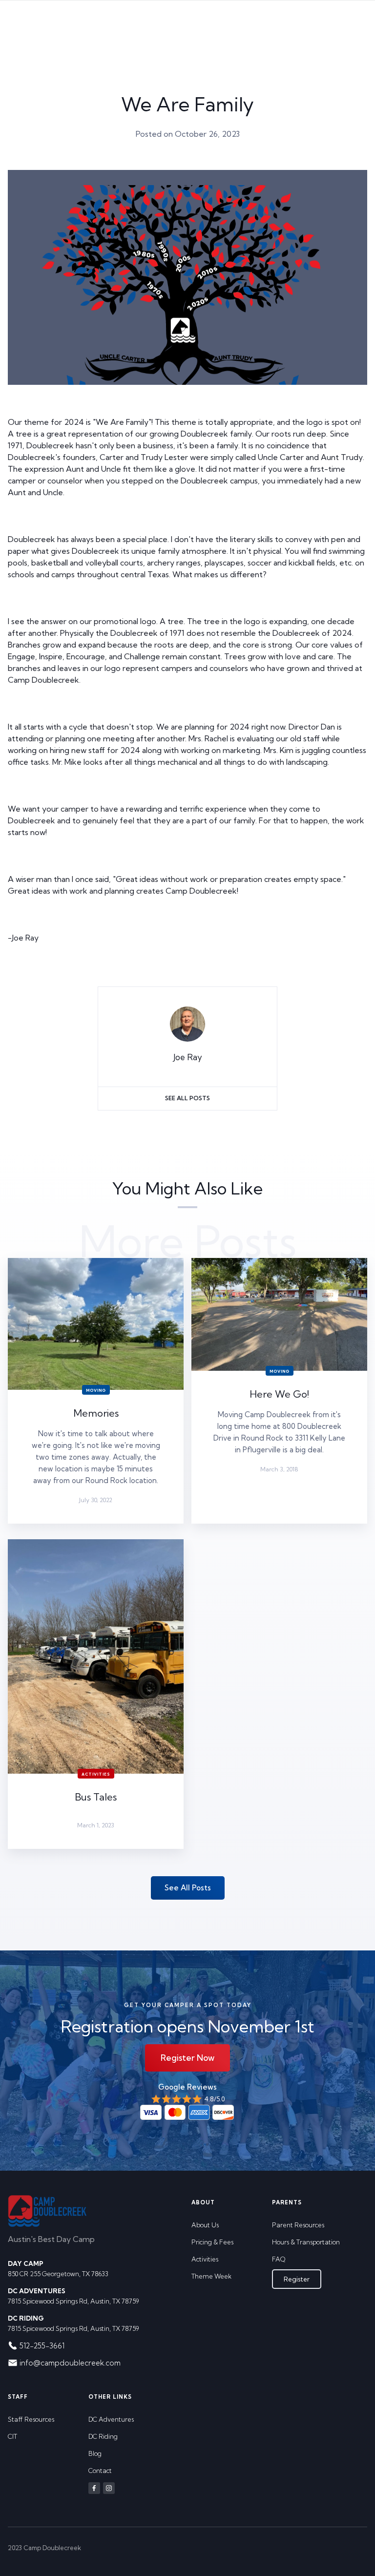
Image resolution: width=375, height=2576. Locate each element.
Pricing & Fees (212, 2242)
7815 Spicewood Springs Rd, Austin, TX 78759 (73, 2296)
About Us (205, 2225)
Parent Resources (298, 2225)
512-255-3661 (42, 2346)
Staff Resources (31, 2419)
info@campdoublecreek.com (70, 2363)
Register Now (187, 2058)
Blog (95, 2453)
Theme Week (211, 2276)
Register (297, 2279)
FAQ (279, 2259)
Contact (100, 2471)
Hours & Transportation (306, 2242)
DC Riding (103, 2436)
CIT (12, 2436)
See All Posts (187, 1098)
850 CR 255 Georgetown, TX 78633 (58, 2269)
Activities (205, 2259)
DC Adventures (111, 2419)
